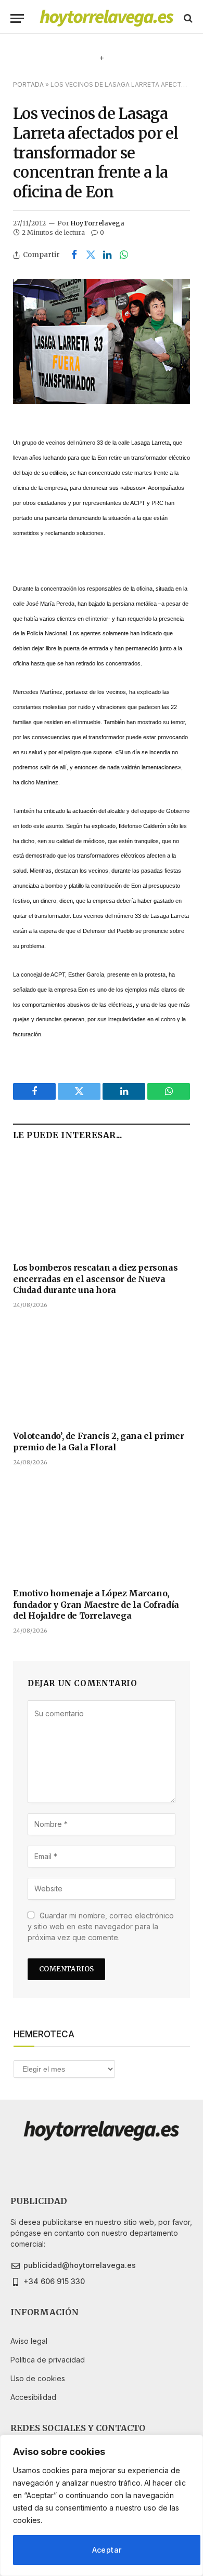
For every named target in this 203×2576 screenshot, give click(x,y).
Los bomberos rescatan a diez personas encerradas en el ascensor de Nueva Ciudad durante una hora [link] (95, 1279)
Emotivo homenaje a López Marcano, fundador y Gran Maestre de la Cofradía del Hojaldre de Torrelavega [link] (96, 1605)
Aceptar (107, 2550)
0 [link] (102, 232)
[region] (102, 2505)
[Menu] (17, 18)
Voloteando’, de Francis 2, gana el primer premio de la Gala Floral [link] (99, 1442)
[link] (107, 18)
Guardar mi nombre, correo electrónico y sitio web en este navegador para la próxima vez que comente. (101, 1926)
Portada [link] (28, 84)
